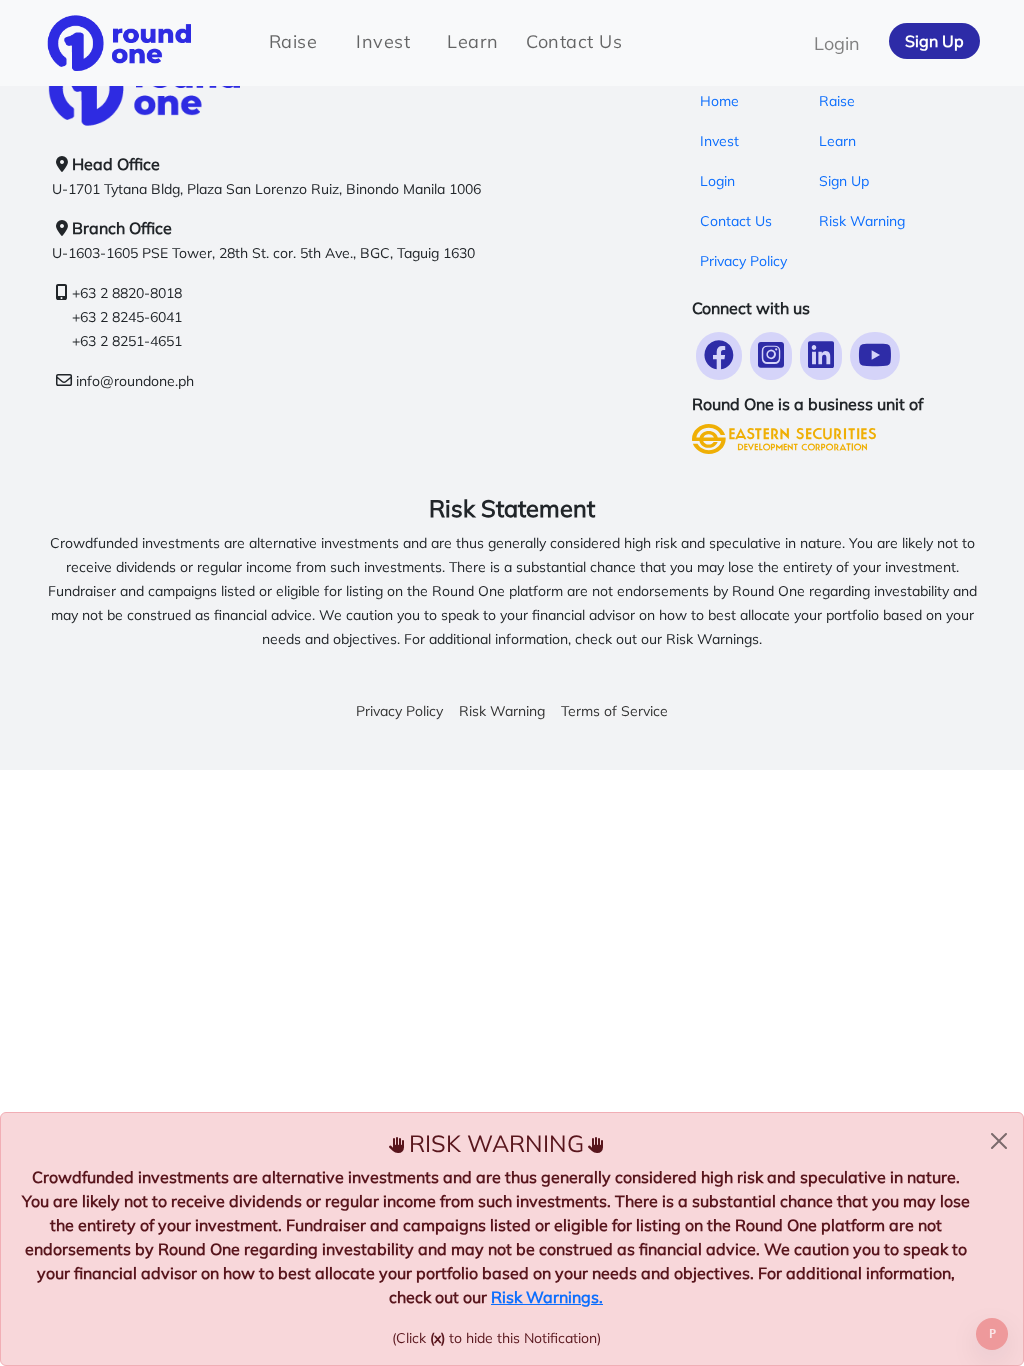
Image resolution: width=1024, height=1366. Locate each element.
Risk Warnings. (547, 1297)
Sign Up (934, 41)
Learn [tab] (473, 41)
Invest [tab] (383, 41)
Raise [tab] (293, 41)
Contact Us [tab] (574, 41)
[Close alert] (999, 1141)
